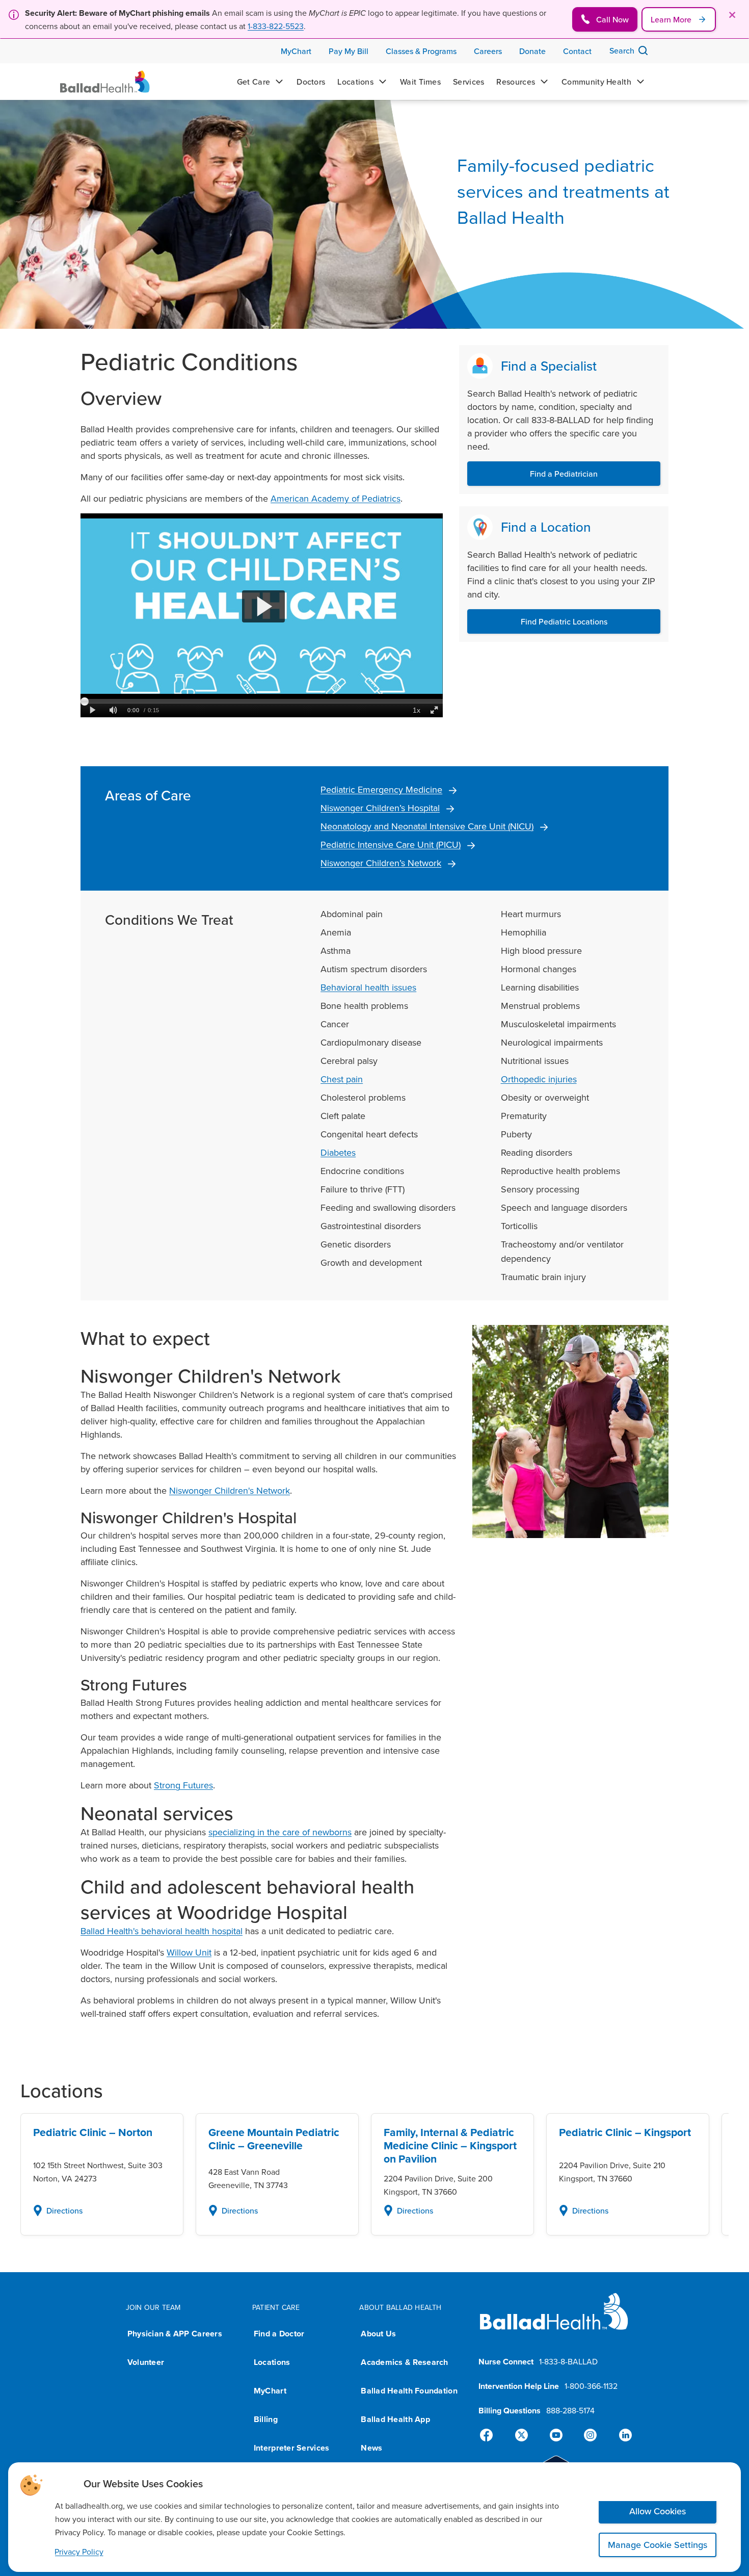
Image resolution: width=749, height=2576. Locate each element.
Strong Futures (183, 1785)
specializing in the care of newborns (280, 1832)
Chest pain (342, 1079)
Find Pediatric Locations (564, 621)
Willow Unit (189, 1952)
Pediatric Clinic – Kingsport (625, 2132)
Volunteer (146, 2362)
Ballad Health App (395, 2419)
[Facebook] (491, 2435)
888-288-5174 (570, 2410)
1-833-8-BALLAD (568, 2361)
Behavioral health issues (368, 987)
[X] (523, 2435)
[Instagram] (588, 2435)
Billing (266, 2419)
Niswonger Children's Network (230, 1490)
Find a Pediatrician (564, 474)
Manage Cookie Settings (658, 2545)
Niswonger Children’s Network (381, 863)
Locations (272, 2362)
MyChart (270, 2391)
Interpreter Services (291, 2448)
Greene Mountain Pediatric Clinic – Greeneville (274, 2139)
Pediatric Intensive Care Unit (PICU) (391, 844)
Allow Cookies (658, 2511)
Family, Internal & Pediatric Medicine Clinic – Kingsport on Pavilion (450, 2146)
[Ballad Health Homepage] (105, 82)
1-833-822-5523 (276, 26)
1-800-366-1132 (591, 2386)
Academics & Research (404, 2362)
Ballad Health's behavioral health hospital (162, 1931)
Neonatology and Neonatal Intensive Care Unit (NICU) (427, 826)
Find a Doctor (279, 2334)
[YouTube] (556, 2435)
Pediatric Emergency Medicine (381, 789)
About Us (378, 2334)
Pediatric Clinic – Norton (93, 2132)
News (371, 2448)
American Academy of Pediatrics (336, 498)
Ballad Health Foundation (409, 2391)
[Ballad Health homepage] (554, 2320)
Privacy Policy (79, 2552)
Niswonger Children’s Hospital (380, 808)
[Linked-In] (621, 2435)
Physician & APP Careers (175, 2334)
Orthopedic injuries (539, 1079)
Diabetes (338, 1152)
